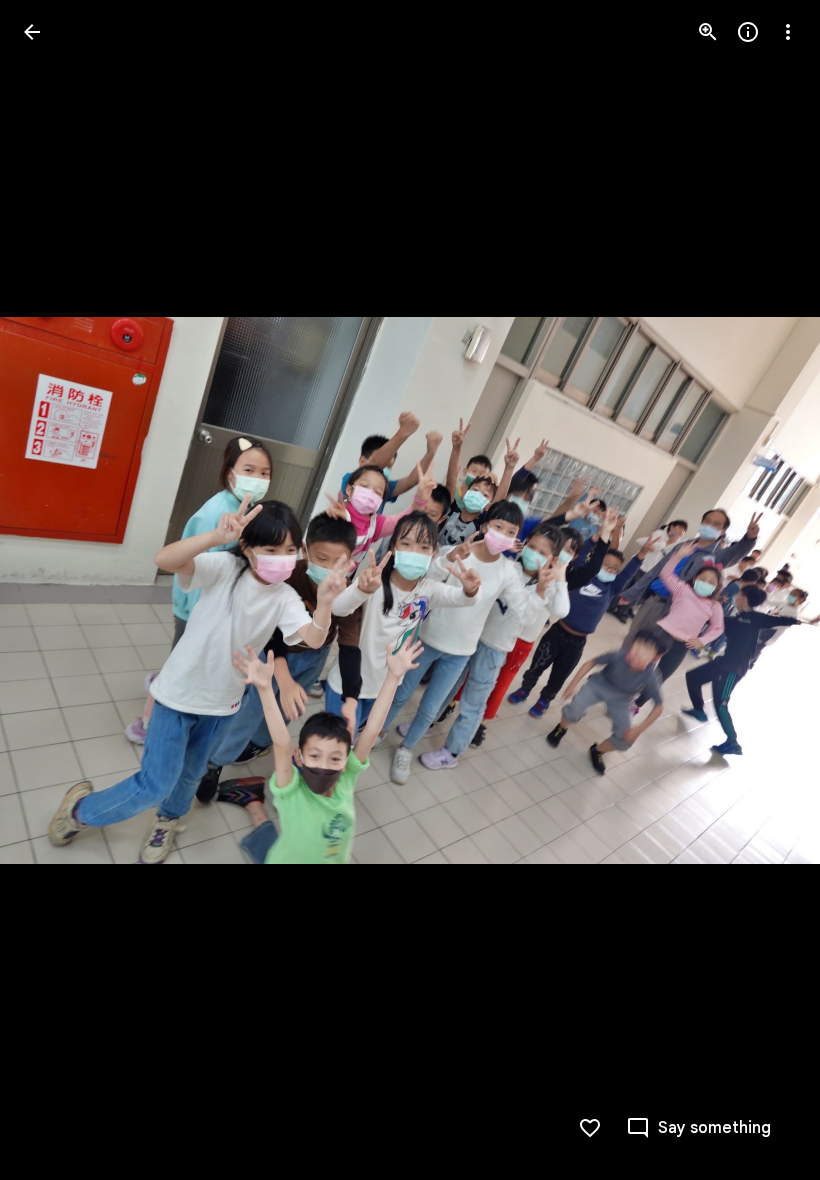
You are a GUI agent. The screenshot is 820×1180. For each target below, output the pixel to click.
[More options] (788, 32)
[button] (56, 590)
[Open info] (748, 32)
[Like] (590, 1128)
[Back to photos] (32, 32)
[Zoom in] (708, 32)
